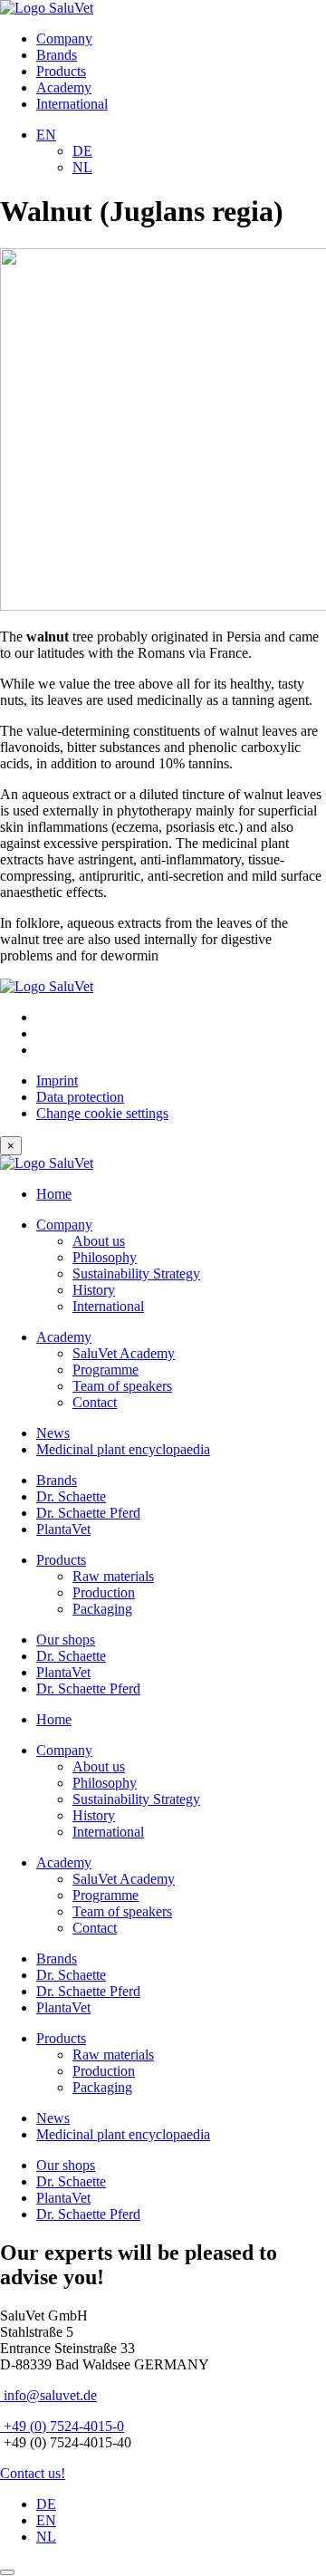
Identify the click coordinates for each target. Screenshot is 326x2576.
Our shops (66, 1640)
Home (54, 1194)
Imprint (57, 1081)
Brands (57, 55)
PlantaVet (63, 1529)
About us (99, 1241)
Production (104, 1592)
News (53, 1433)
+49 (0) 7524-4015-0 (62, 2426)
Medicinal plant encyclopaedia (123, 1449)
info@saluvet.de (48, 2395)
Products (61, 71)
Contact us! (33, 2473)
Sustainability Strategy (136, 1274)
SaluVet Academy (124, 1353)
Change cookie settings (102, 1113)
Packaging (102, 1609)
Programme (105, 1370)
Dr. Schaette (71, 1496)
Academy (64, 87)
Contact (95, 1402)
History (94, 1290)
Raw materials (113, 1576)
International (72, 104)
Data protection (80, 1097)
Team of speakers (122, 1386)
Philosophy (105, 1257)
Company (64, 39)
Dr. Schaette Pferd (88, 1513)
